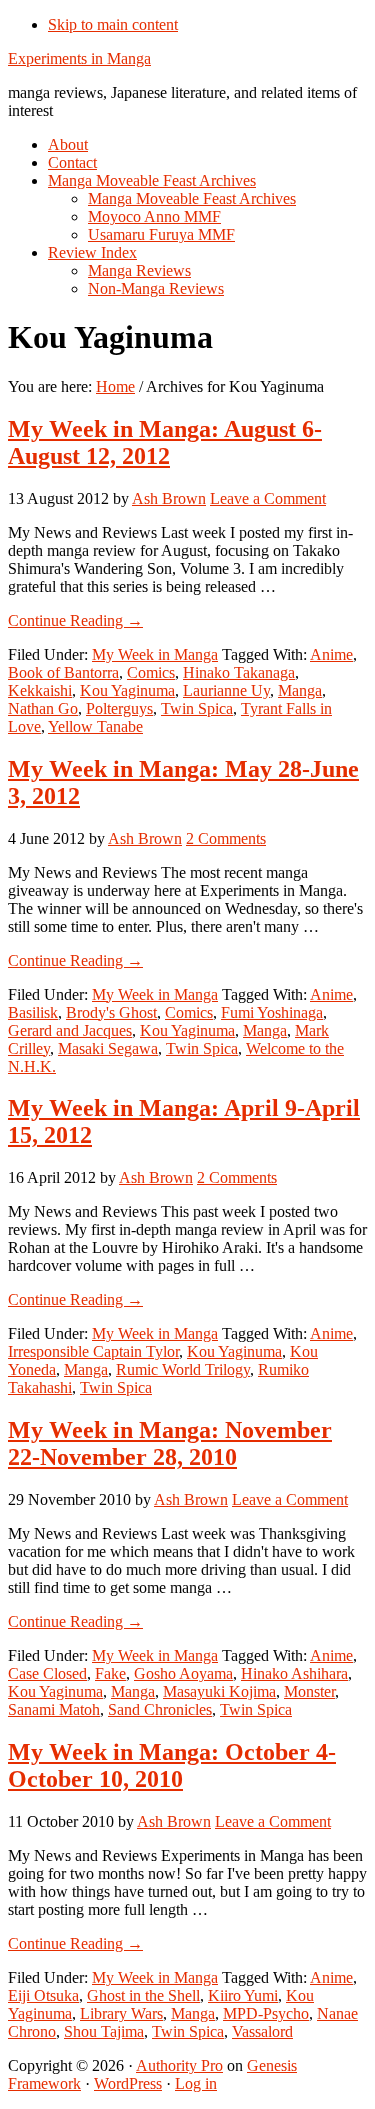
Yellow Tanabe (95, 726)
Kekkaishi (40, 690)
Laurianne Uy (226, 690)
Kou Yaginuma (127, 690)
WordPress (128, 2083)
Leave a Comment (268, 498)
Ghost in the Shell (143, 1995)
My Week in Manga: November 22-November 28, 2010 (170, 1443)
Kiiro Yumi (243, 1995)
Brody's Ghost (111, 1012)
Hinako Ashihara (294, 1673)
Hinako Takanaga (239, 672)
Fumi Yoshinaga (272, 1012)
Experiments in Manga (79, 58)
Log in (196, 2083)
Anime (331, 654)
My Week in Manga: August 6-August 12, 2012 (165, 442)
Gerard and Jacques (70, 1030)
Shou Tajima (104, 2031)
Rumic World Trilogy (183, 1369)
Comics (151, 672)
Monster (309, 1691)
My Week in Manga (155, 654)
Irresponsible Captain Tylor (93, 1351)
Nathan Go (43, 708)
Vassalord (262, 2031)
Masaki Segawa (108, 1048)
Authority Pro (179, 2065)
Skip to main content (113, 24)
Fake (110, 1673)
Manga (300, 690)
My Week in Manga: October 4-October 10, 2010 (172, 1765)
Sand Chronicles (160, 1709)
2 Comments (226, 838)
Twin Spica (197, 708)
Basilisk (33, 1012)
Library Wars (121, 2013)
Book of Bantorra (63, 672)
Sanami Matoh (54, 1709)
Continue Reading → (75, 620)
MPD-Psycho (266, 2013)
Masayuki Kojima (219, 1691)
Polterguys (119, 708)
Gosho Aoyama (183, 1673)
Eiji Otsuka (43, 1995)
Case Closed (47, 1673)
